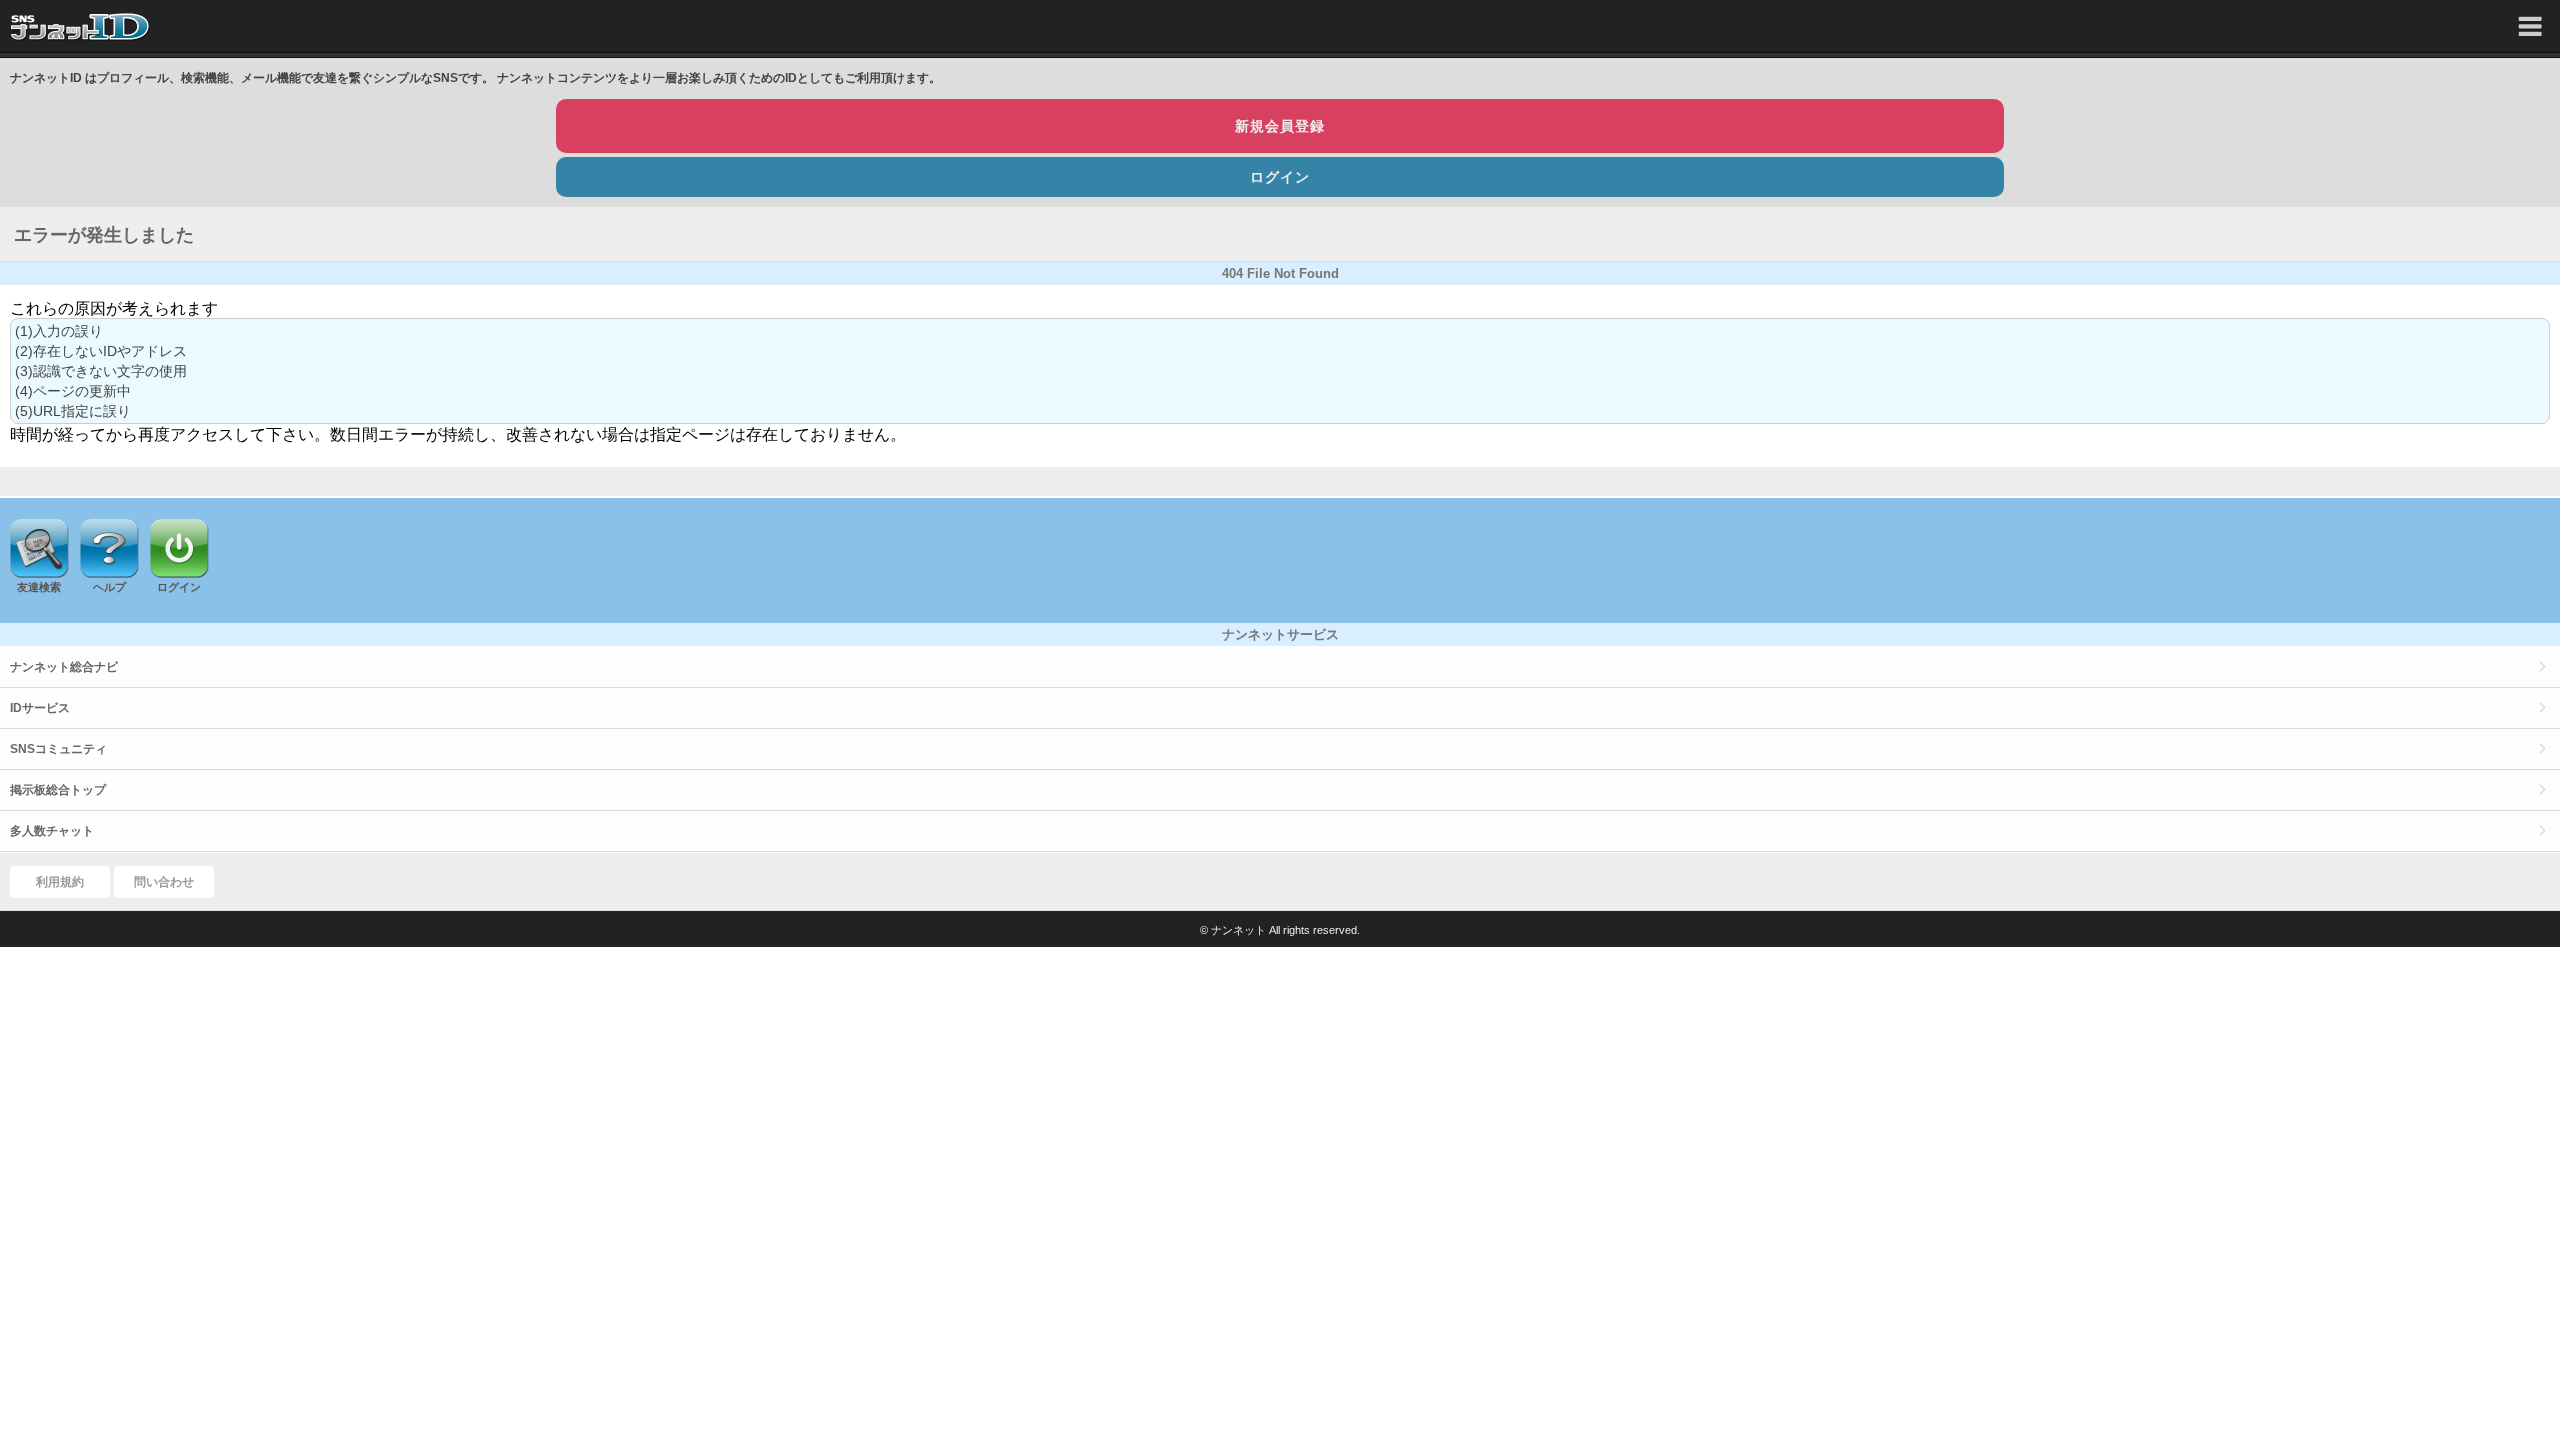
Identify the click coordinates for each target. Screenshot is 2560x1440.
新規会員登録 (1280, 126)
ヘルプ (109, 587)
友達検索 (39, 587)
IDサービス (40, 708)
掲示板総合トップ (58, 790)
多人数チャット (52, 831)
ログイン (1280, 177)
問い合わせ (164, 882)
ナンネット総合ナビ (64, 667)
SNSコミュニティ (58, 749)
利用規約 (60, 882)
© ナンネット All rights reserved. (1280, 930)
